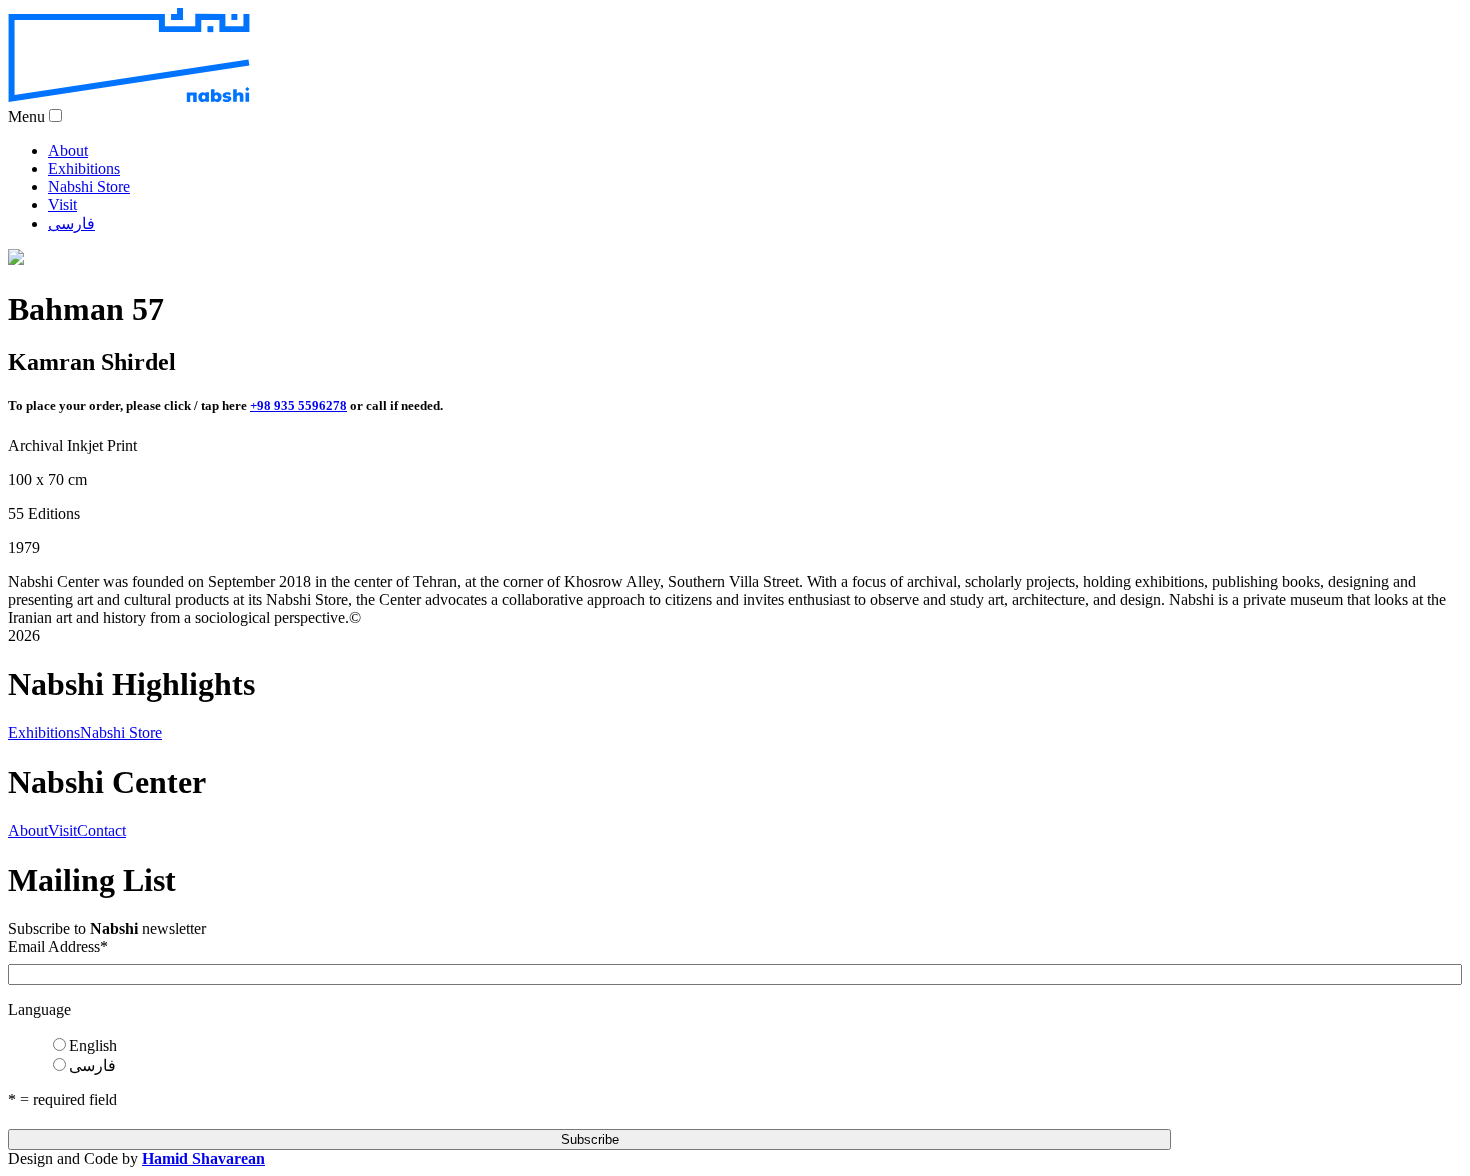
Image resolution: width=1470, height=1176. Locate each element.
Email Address (58, 946)
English (93, 1045)
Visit (62, 204)
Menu (26, 116)
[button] (55, 115)
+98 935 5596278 (298, 405)
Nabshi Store (89, 186)
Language (39, 1009)
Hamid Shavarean (203, 1158)
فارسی (71, 223)
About (68, 150)
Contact (101, 830)
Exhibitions (84, 168)
